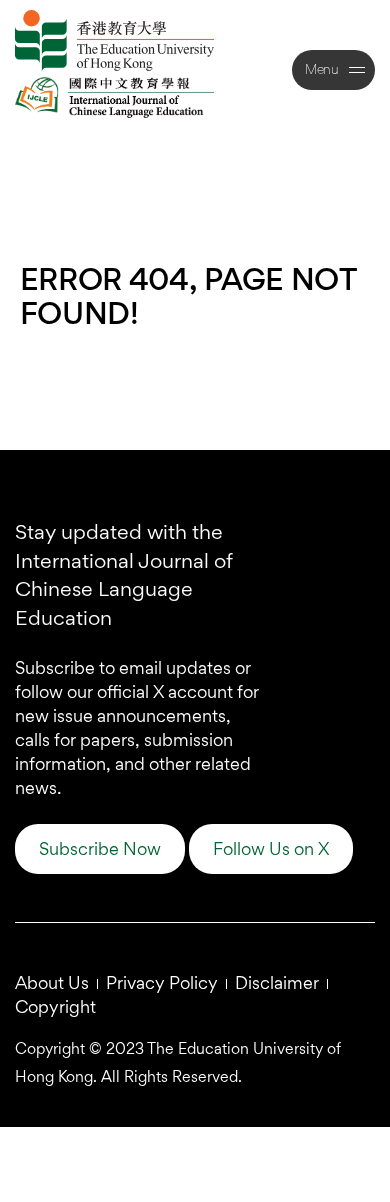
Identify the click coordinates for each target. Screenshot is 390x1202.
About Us (52, 982)
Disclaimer (277, 982)
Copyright (55, 1006)
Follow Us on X (271, 848)
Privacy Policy (162, 982)
